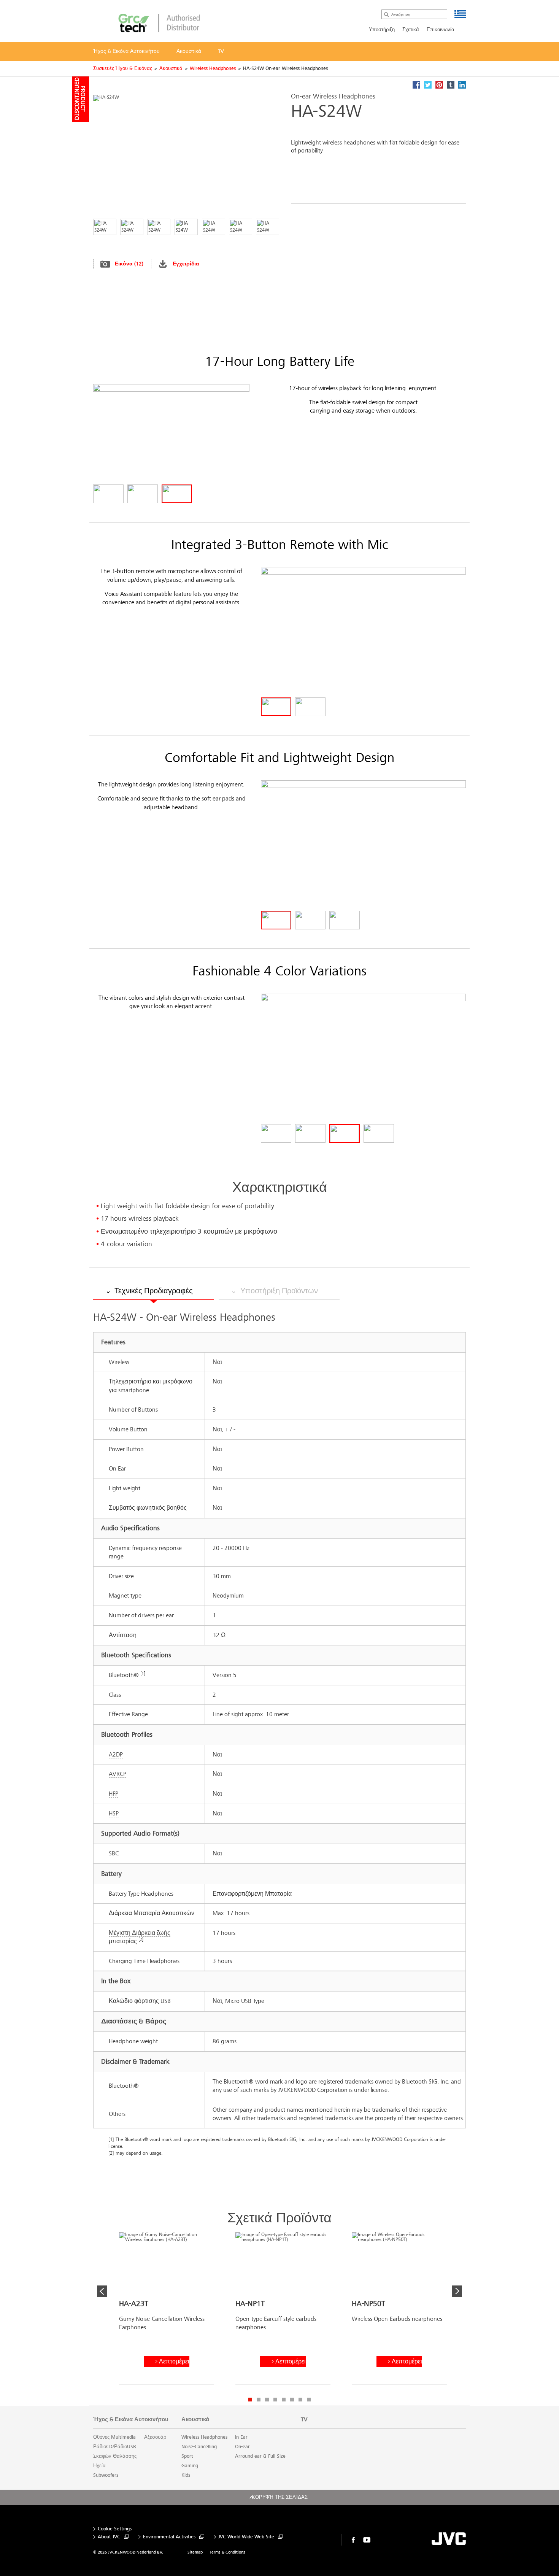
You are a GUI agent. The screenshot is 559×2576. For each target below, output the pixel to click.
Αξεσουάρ (155, 2437)
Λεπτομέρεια (174, 2361)
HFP (114, 1794)
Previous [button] (102, 2291)
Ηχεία (99, 2466)
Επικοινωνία (441, 30)
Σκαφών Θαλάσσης (115, 2456)
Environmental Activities (169, 2537)
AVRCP (118, 1774)
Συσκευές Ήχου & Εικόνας (123, 68)
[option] (167, 2311)
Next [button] (457, 2291)
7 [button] (300, 2400)
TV (304, 2419)
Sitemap (195, 2552)
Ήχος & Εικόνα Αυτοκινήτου (131, 2419)
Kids (186, 2475)
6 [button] (292, 2400)
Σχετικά (411, 30)
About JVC (109, 2537)
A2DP (116, 1754)
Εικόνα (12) (129, 264)
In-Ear (241, 2437)
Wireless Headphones (213, 68)
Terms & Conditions (227, 2552)
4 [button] (275, 2400)
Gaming (190, 2466)
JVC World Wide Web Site (246, 2537)
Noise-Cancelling (199, 2447)
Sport (187, 2456)
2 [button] (259, 2400)
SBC (114, 1853)
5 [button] (284, 2400)
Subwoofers (106, 2475)
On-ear (242, 2447)
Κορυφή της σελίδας (280, 2497)
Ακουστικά (171, 68)
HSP (114, 1813)
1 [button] (250, 2400)
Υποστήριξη (382, 30)
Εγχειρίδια (186, 264)
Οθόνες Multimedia (114, 2437)
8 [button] (309, 2400)
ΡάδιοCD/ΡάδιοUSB (115, 2447)
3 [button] (267, 2400)
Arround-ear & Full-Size (260, 2456)
